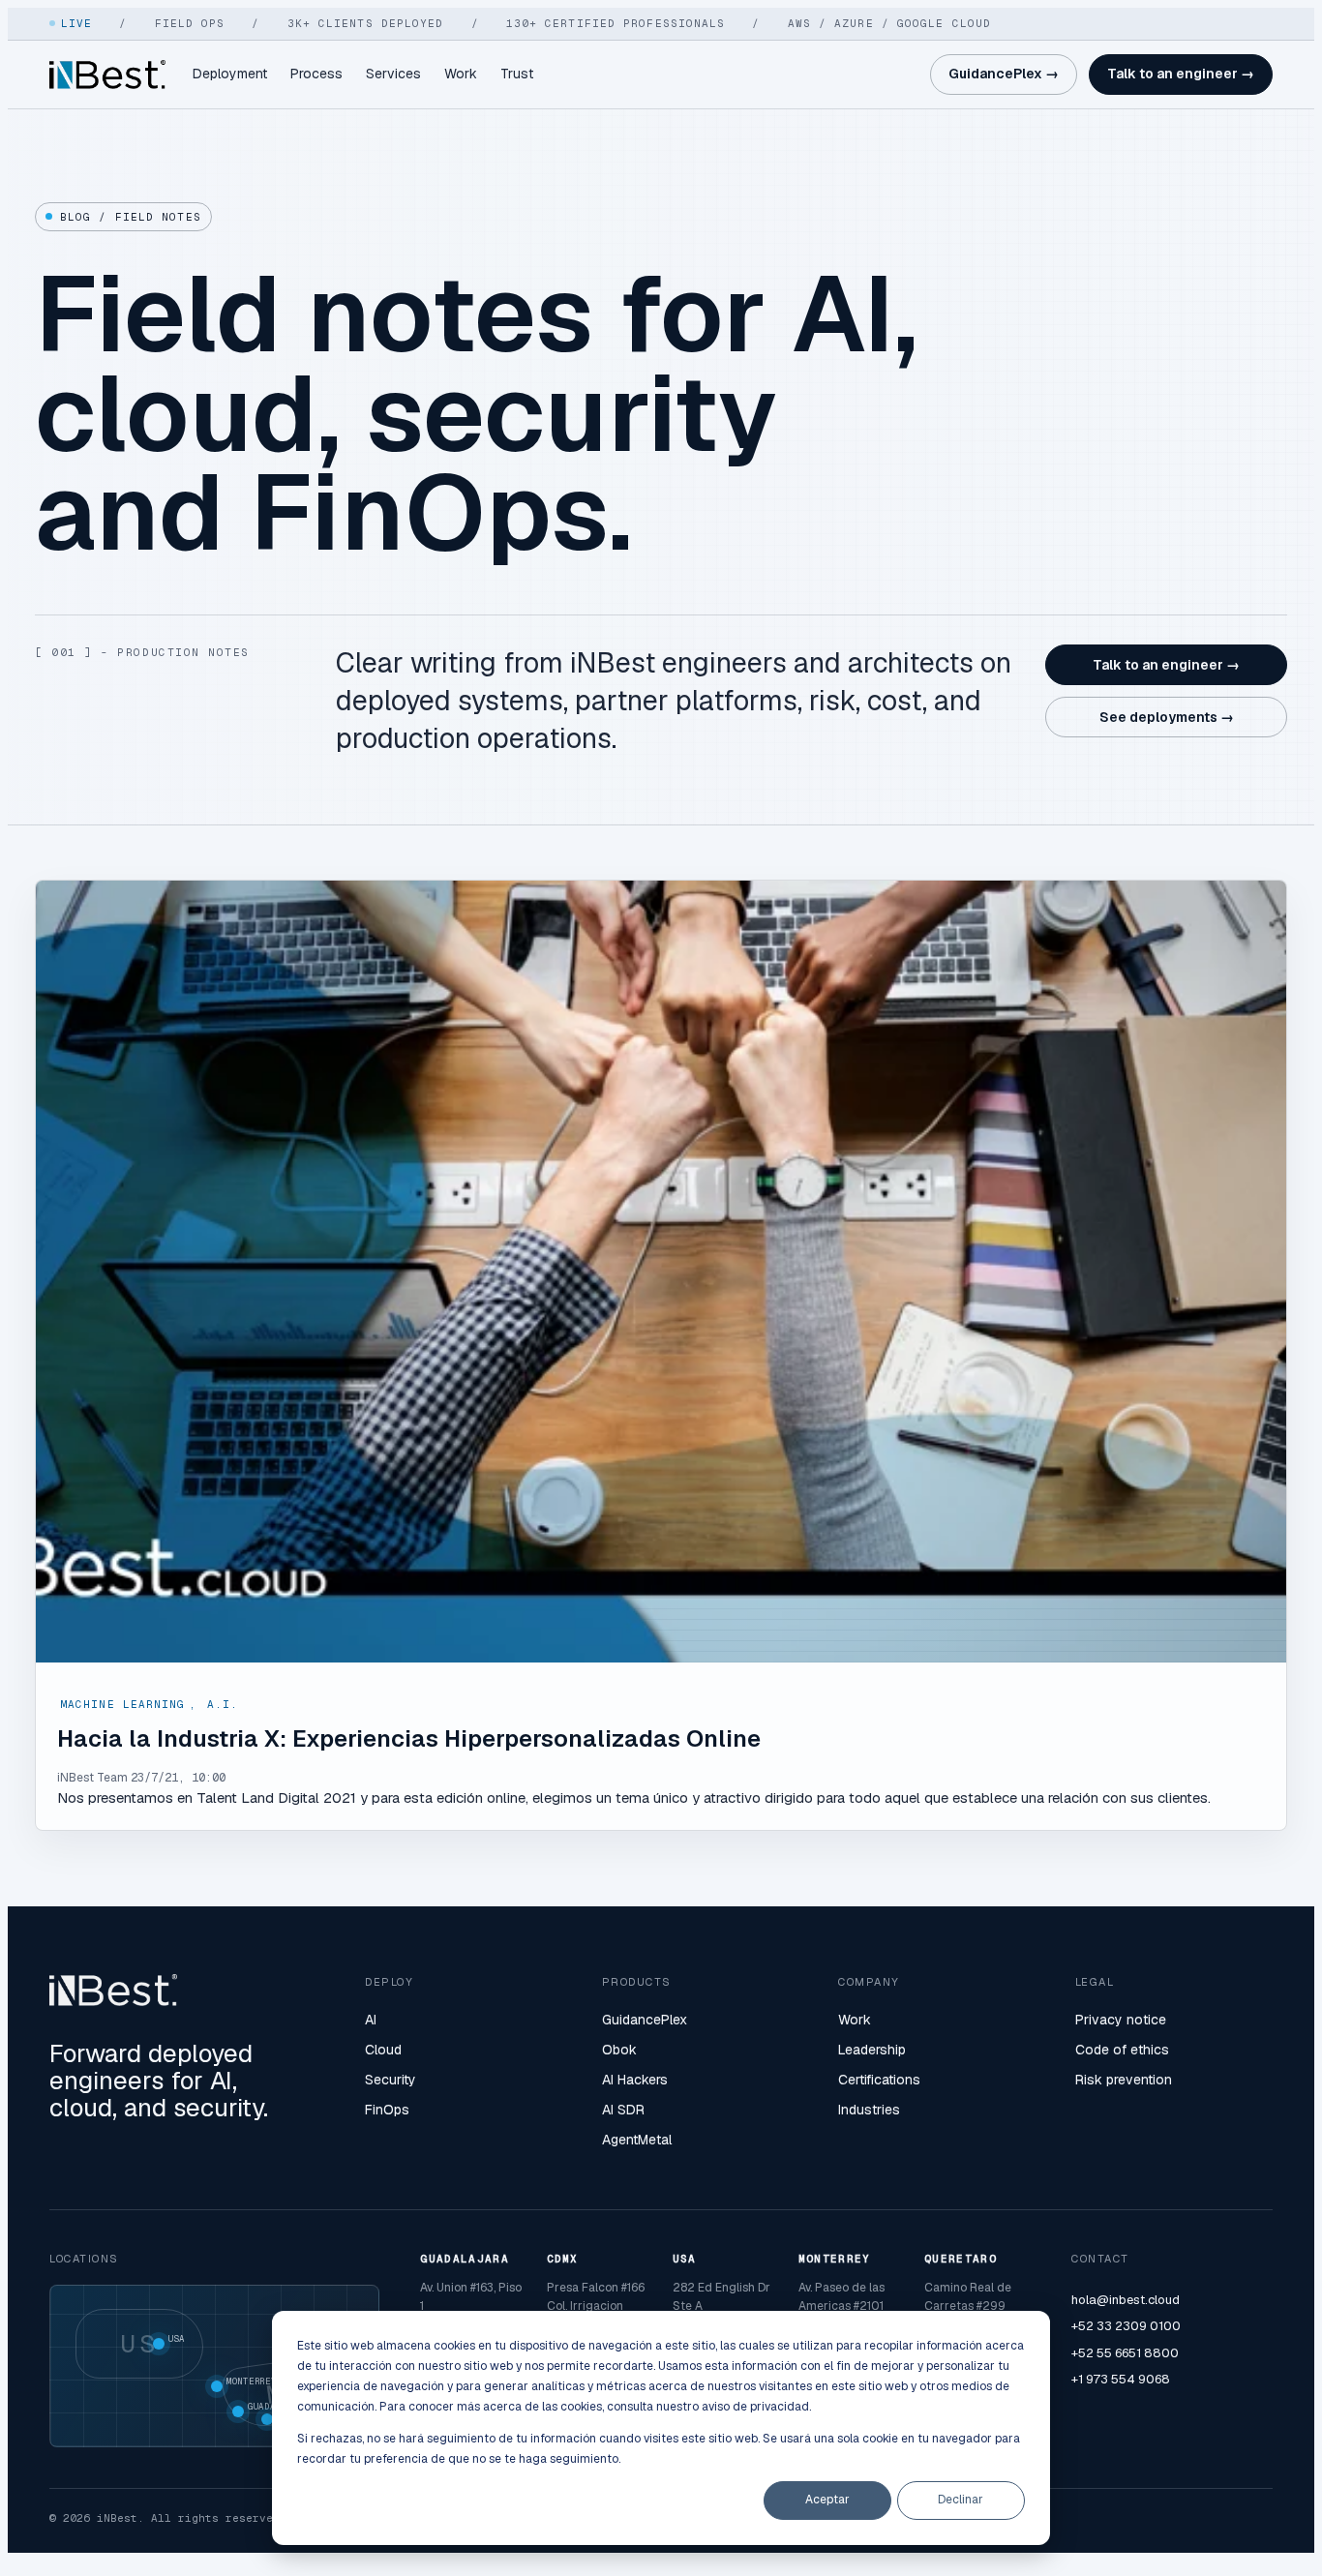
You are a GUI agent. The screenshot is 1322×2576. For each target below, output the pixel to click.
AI (371, 2020)
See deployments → (1167, 717)
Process (316, 74)
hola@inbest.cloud (1126, 2300)
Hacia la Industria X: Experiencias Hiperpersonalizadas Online (409, 1738)
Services (393, 74)
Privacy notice (1121, 2020)
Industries (869, 2110)
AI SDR (623, 2110)
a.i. (223, 1704)
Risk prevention (1124, 2080)
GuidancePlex (645, 2020)
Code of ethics (1122, 2050)
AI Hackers (635, 2080)
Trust (517, 74)
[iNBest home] (107, 75)
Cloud (383, 2050)
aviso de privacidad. (756, 2407)
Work (461, 74)
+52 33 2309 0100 (1126, 2326)
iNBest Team (92, 1778)
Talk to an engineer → (1181, 74)
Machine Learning (123, 1704)
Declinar (961, 2500)
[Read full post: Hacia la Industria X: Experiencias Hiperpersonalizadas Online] (661, 1272)
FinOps (387, 2110)
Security (391, 2080)
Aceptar (827, 2500)
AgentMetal (637, 2140)
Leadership (872, 2050)
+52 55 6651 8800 (1125, 2353)
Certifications (879, 2080)
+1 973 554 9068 (1121, 2379)
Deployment (230, 74)
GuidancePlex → (1004, 74)
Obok (619, 2050)
